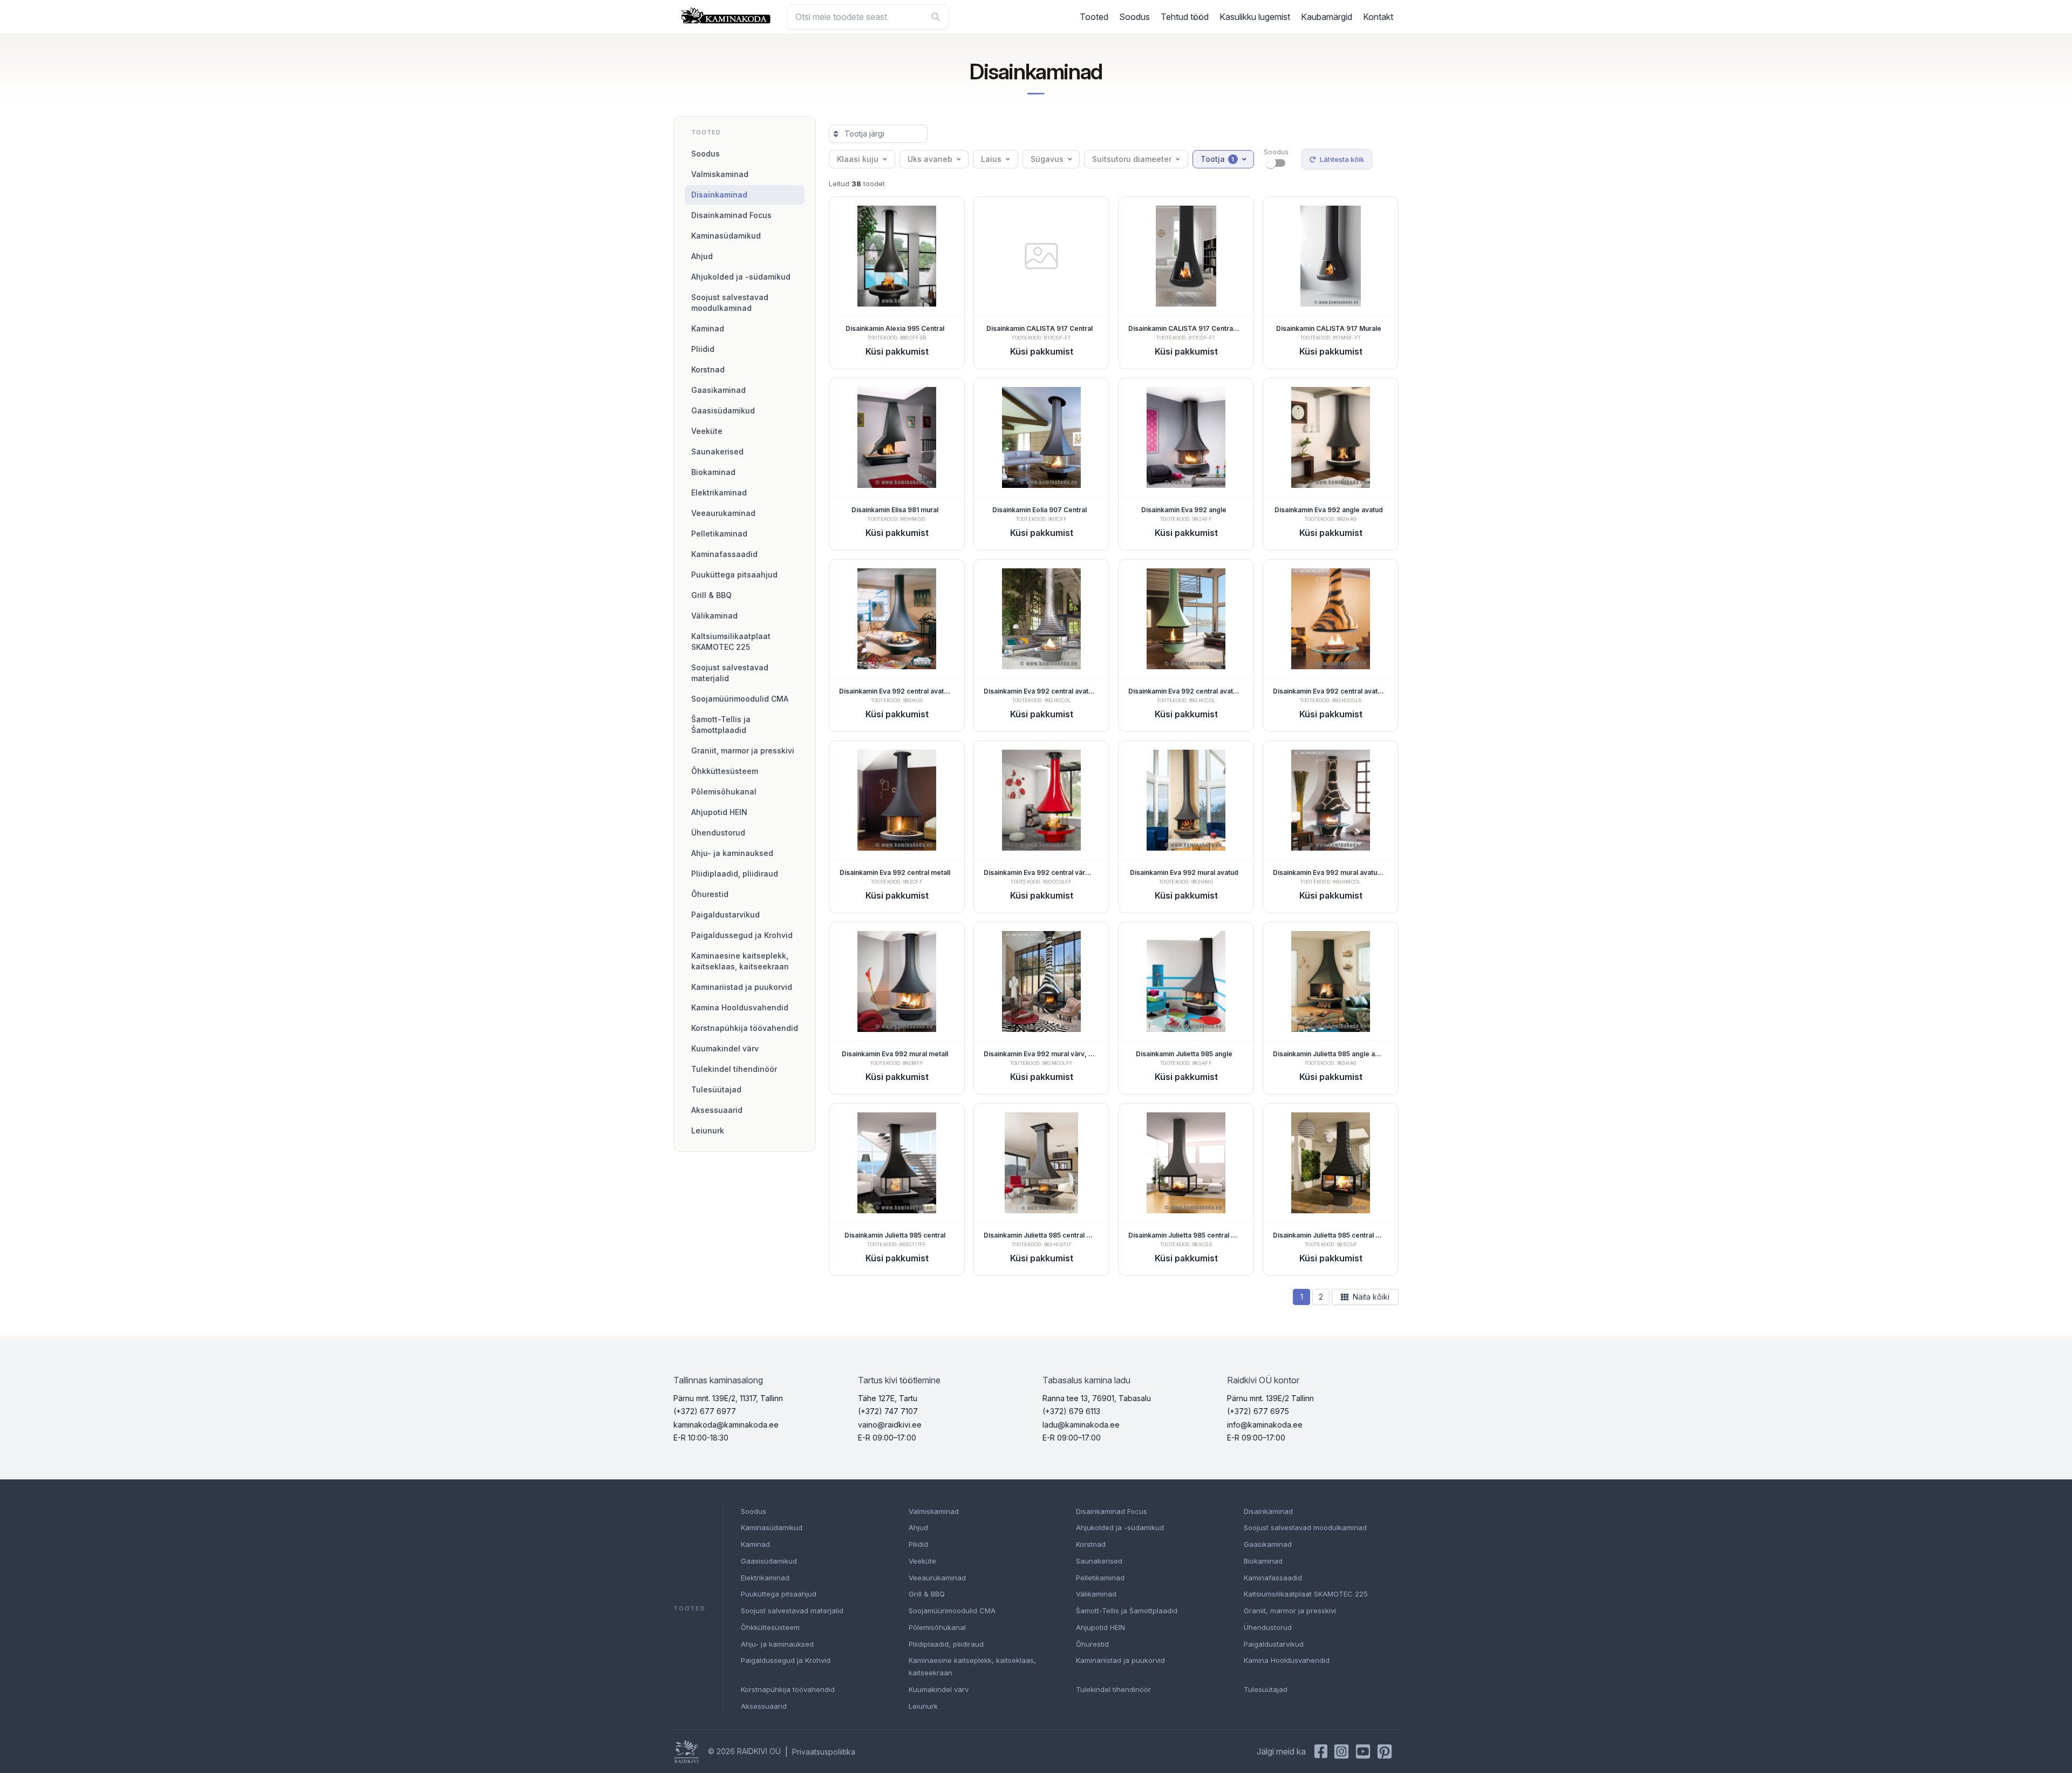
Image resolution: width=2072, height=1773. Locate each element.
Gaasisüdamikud (723, 410)
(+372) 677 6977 (705, 1411)
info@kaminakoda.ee (1265, 1425)
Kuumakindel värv (725, 1048)
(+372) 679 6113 (1071, 1411)
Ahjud (702, 256)
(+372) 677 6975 (1258, 1411)
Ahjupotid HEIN (719, 812)
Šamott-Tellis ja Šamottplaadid (721, 725)
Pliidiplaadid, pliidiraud (735, 874)
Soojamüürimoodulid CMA (740, 699)
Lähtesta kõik (1342, 159)
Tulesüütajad (716, 1089)
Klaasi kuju (858, 159)
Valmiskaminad (720, 174)
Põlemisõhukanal (724, 792)
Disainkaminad (719, 195)
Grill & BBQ (711, 595)
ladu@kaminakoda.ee (1081, 1425)
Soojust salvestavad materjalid (730, 673)
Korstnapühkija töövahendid (745, 1028)
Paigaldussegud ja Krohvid (742, 935)
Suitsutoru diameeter (1132, 159)
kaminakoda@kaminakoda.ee (726, 1425)
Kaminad (708, 328)
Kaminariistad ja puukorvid (742, 987)
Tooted (1094, 17)
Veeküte (707, 431)
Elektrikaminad (719, 492)
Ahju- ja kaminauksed (732, 853)
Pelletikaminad (719, 534)
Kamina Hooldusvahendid (740, 1007)
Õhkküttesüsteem (725, 771)
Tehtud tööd (1185, 17)
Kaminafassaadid (724, 554)
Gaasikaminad (718, 390)
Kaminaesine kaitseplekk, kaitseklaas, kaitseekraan (740, 961)
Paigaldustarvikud (725, 915)
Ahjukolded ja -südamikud (741, 277)
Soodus (1134, 17)
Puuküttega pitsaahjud (734, 575)
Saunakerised (717, 451)
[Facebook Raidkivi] (1321, 1751)
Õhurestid (710, 894)
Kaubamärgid (1327, 17)
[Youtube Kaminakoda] (1363, 1751)
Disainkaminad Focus (731, 215)
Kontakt (1378, 17)
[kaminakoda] (726, 15)
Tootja (1218, 159)
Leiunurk (708, 1130)
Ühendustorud (718, 833)
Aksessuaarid (717, 1110)
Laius (991, 159)
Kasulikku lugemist (1255, 17)
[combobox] (868, 17)
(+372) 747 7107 (888, 1411)
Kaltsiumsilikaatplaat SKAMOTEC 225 (731, 641)
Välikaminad (714, 616)
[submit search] (936, 17)
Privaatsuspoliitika (824, 1752)
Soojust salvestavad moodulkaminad (730, 303)
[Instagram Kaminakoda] (1341, 1751)
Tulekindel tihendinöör (734, 1069)
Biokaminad (713, 472)
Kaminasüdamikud (726, 236)
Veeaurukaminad (723, 513)
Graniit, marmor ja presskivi (743, 750)
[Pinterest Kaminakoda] (1385, 1751)
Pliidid (703, 349)
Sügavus (1047, 159)
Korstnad (708, 369)
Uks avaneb (930, 159)
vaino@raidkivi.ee (890, 1425)
